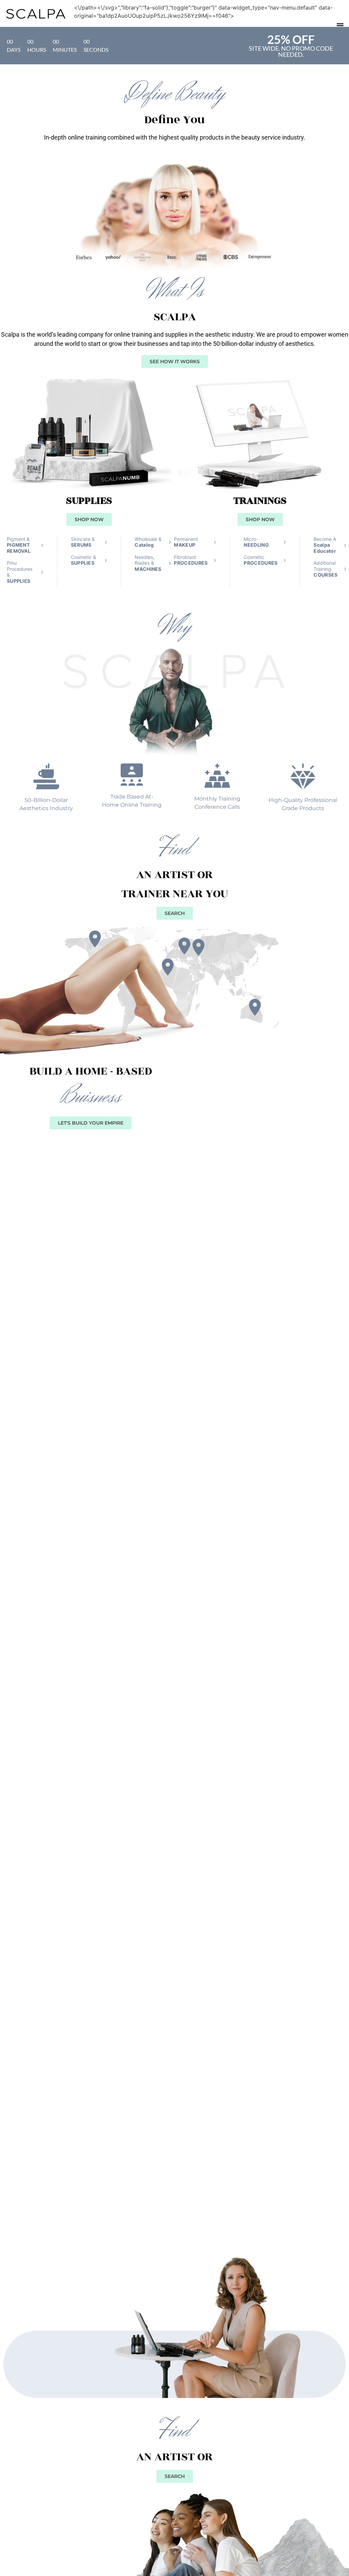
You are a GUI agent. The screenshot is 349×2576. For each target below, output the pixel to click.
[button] (340, 25)
